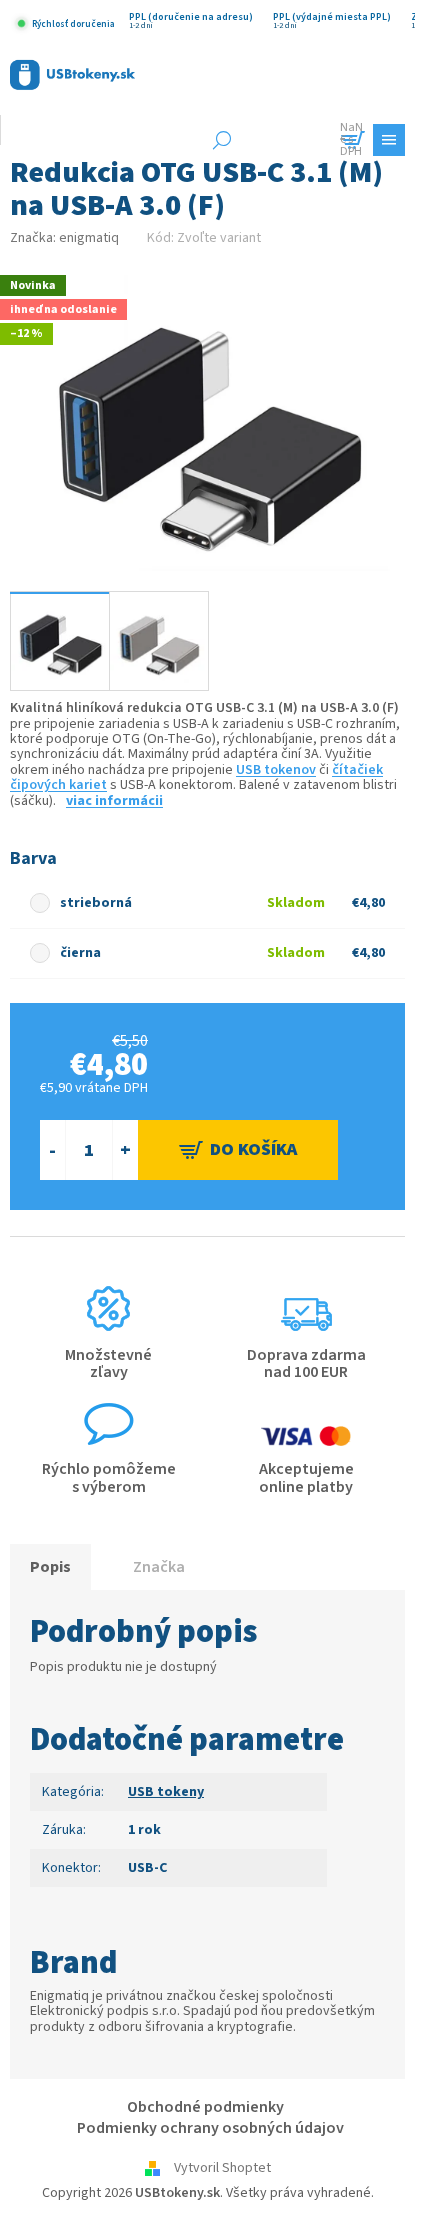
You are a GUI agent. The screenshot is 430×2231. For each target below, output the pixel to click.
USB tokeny (166, 1792)
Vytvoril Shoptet (222, 2168)
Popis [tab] (50, 1567)
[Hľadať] (222, 140)
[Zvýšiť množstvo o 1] (125, 1150)
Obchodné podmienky (205, 2107)
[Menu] (389, 140)
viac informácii (114, 801)
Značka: (64, 238)
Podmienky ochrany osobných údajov (210, 2128)
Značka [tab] (159, 1567)
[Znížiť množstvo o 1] (52, 1150)
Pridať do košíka (238, 1150)
